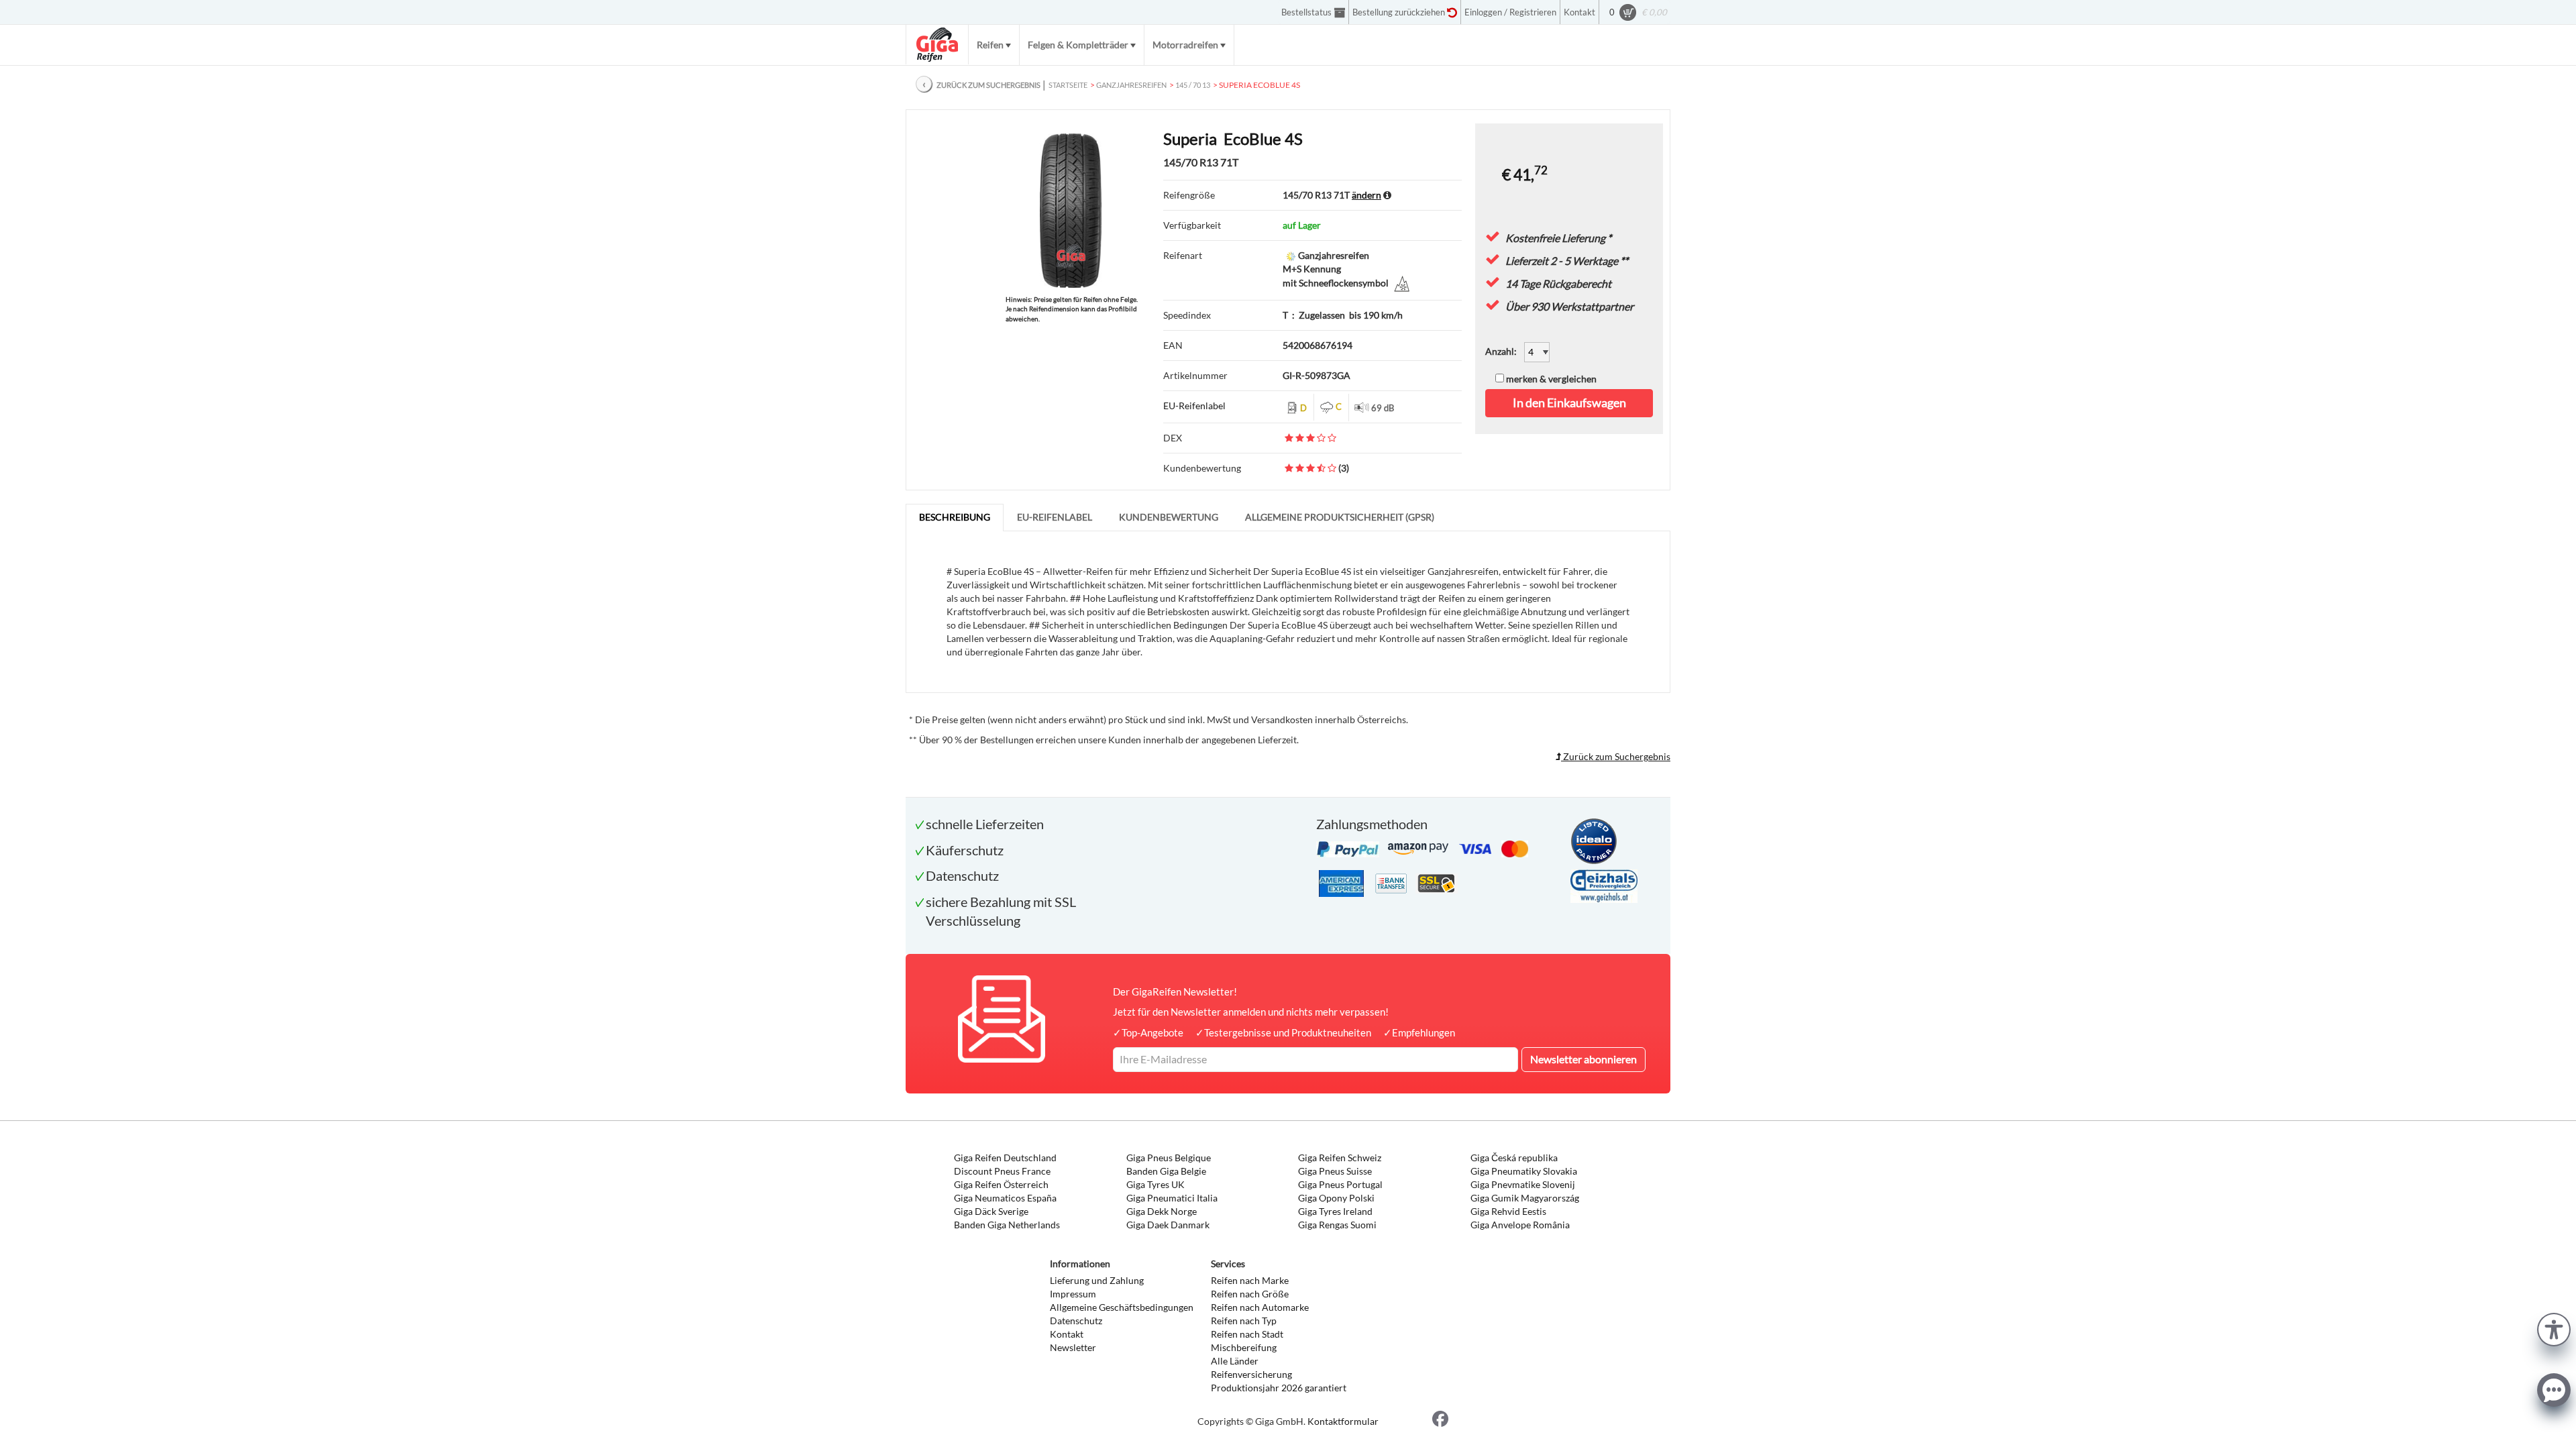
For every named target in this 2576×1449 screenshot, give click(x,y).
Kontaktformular (1343, 1421)
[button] (2554, 1328)
